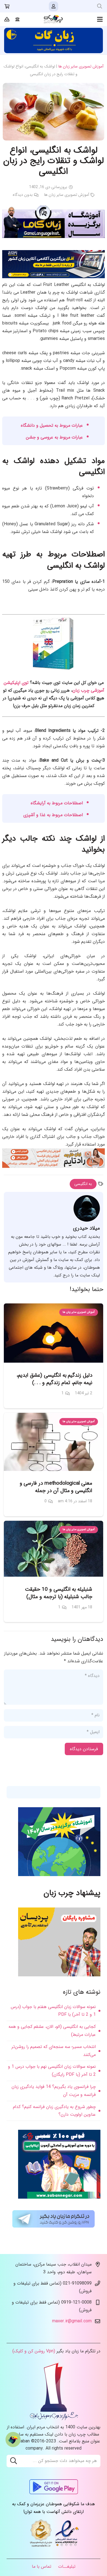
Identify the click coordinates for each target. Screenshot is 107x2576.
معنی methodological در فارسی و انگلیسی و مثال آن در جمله (56, 1487)
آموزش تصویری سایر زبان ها (81, 67)
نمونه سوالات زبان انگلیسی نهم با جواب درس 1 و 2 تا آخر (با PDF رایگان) (52, 2071)
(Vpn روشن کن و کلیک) (34, 2351)
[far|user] (54, 6)
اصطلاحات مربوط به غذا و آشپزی (53, 815)
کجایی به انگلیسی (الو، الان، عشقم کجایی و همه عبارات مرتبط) (52, 2031)
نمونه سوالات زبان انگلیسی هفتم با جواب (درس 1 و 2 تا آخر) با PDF (53, 2011)
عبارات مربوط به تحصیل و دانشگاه (52, 425)
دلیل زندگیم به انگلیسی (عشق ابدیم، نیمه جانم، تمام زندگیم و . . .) (54, 1379)
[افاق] (54, 277)
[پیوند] (54, 19)
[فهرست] (100, 19)
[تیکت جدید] (13, 2440)
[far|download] (7, 19)
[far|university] (18, 19)
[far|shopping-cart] (7, 6)
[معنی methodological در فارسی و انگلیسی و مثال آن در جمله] (54, 1442)
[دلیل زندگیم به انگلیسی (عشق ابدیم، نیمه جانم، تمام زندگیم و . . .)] (54, 1333)
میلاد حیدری (86, 1228)
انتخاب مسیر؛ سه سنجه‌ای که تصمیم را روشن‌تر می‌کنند (54, 2051)
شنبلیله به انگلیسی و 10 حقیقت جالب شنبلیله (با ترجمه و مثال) (59, 1593)
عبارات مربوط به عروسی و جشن (54, 437)
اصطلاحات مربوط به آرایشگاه (57, 803)
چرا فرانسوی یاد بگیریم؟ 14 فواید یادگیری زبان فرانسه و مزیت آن (54, 2091)
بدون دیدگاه (23, 195)
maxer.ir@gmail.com (72, 2321)
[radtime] (54, 1167)
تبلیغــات (67, 2566)
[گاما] (54, 237)
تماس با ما (42, 2566)
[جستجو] (100, 6)
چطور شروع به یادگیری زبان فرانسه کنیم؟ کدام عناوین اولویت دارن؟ (54, 2111)
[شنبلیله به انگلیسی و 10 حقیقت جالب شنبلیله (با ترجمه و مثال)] (54, 1549)
